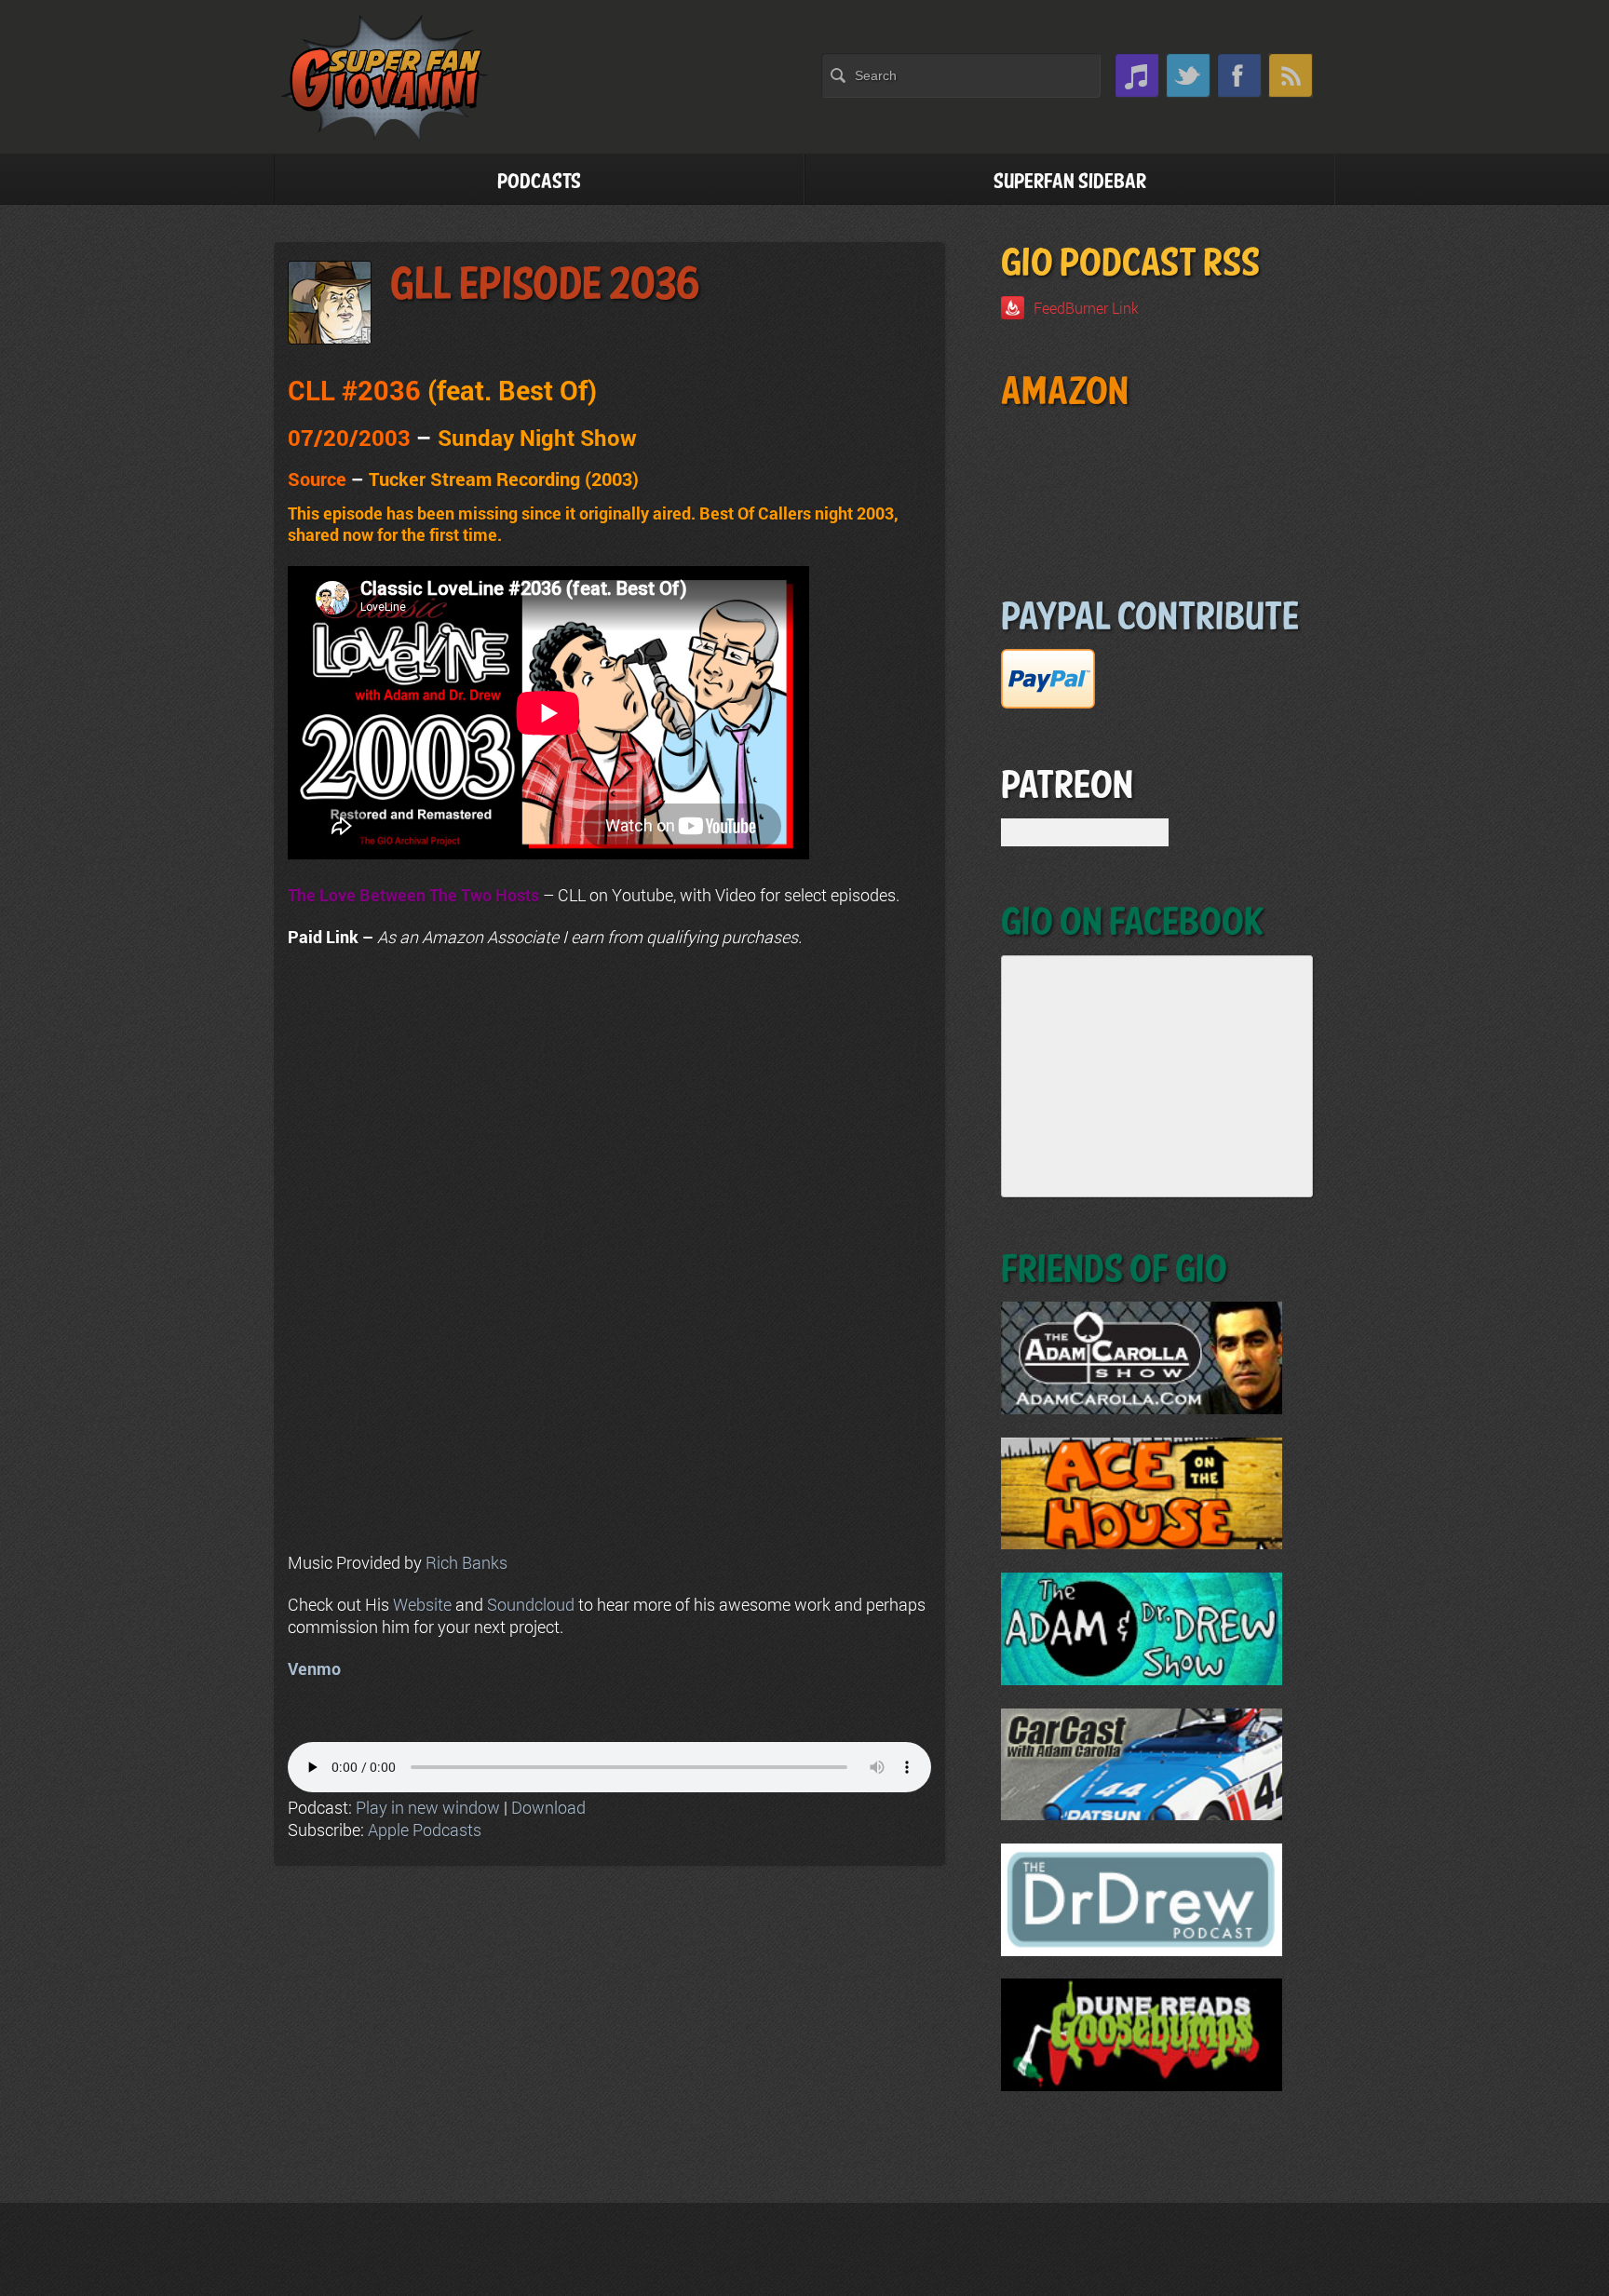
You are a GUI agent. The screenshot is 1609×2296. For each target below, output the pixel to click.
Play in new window (428, 1807)
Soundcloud (531, 1604)
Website (422, 1604)
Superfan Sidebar (1070, 182)
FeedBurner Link (1086, 308)
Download (548, 1807)
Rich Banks (466, 1562)
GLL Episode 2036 (545, 285)
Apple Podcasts (425, 1830)
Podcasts (539, 182)
